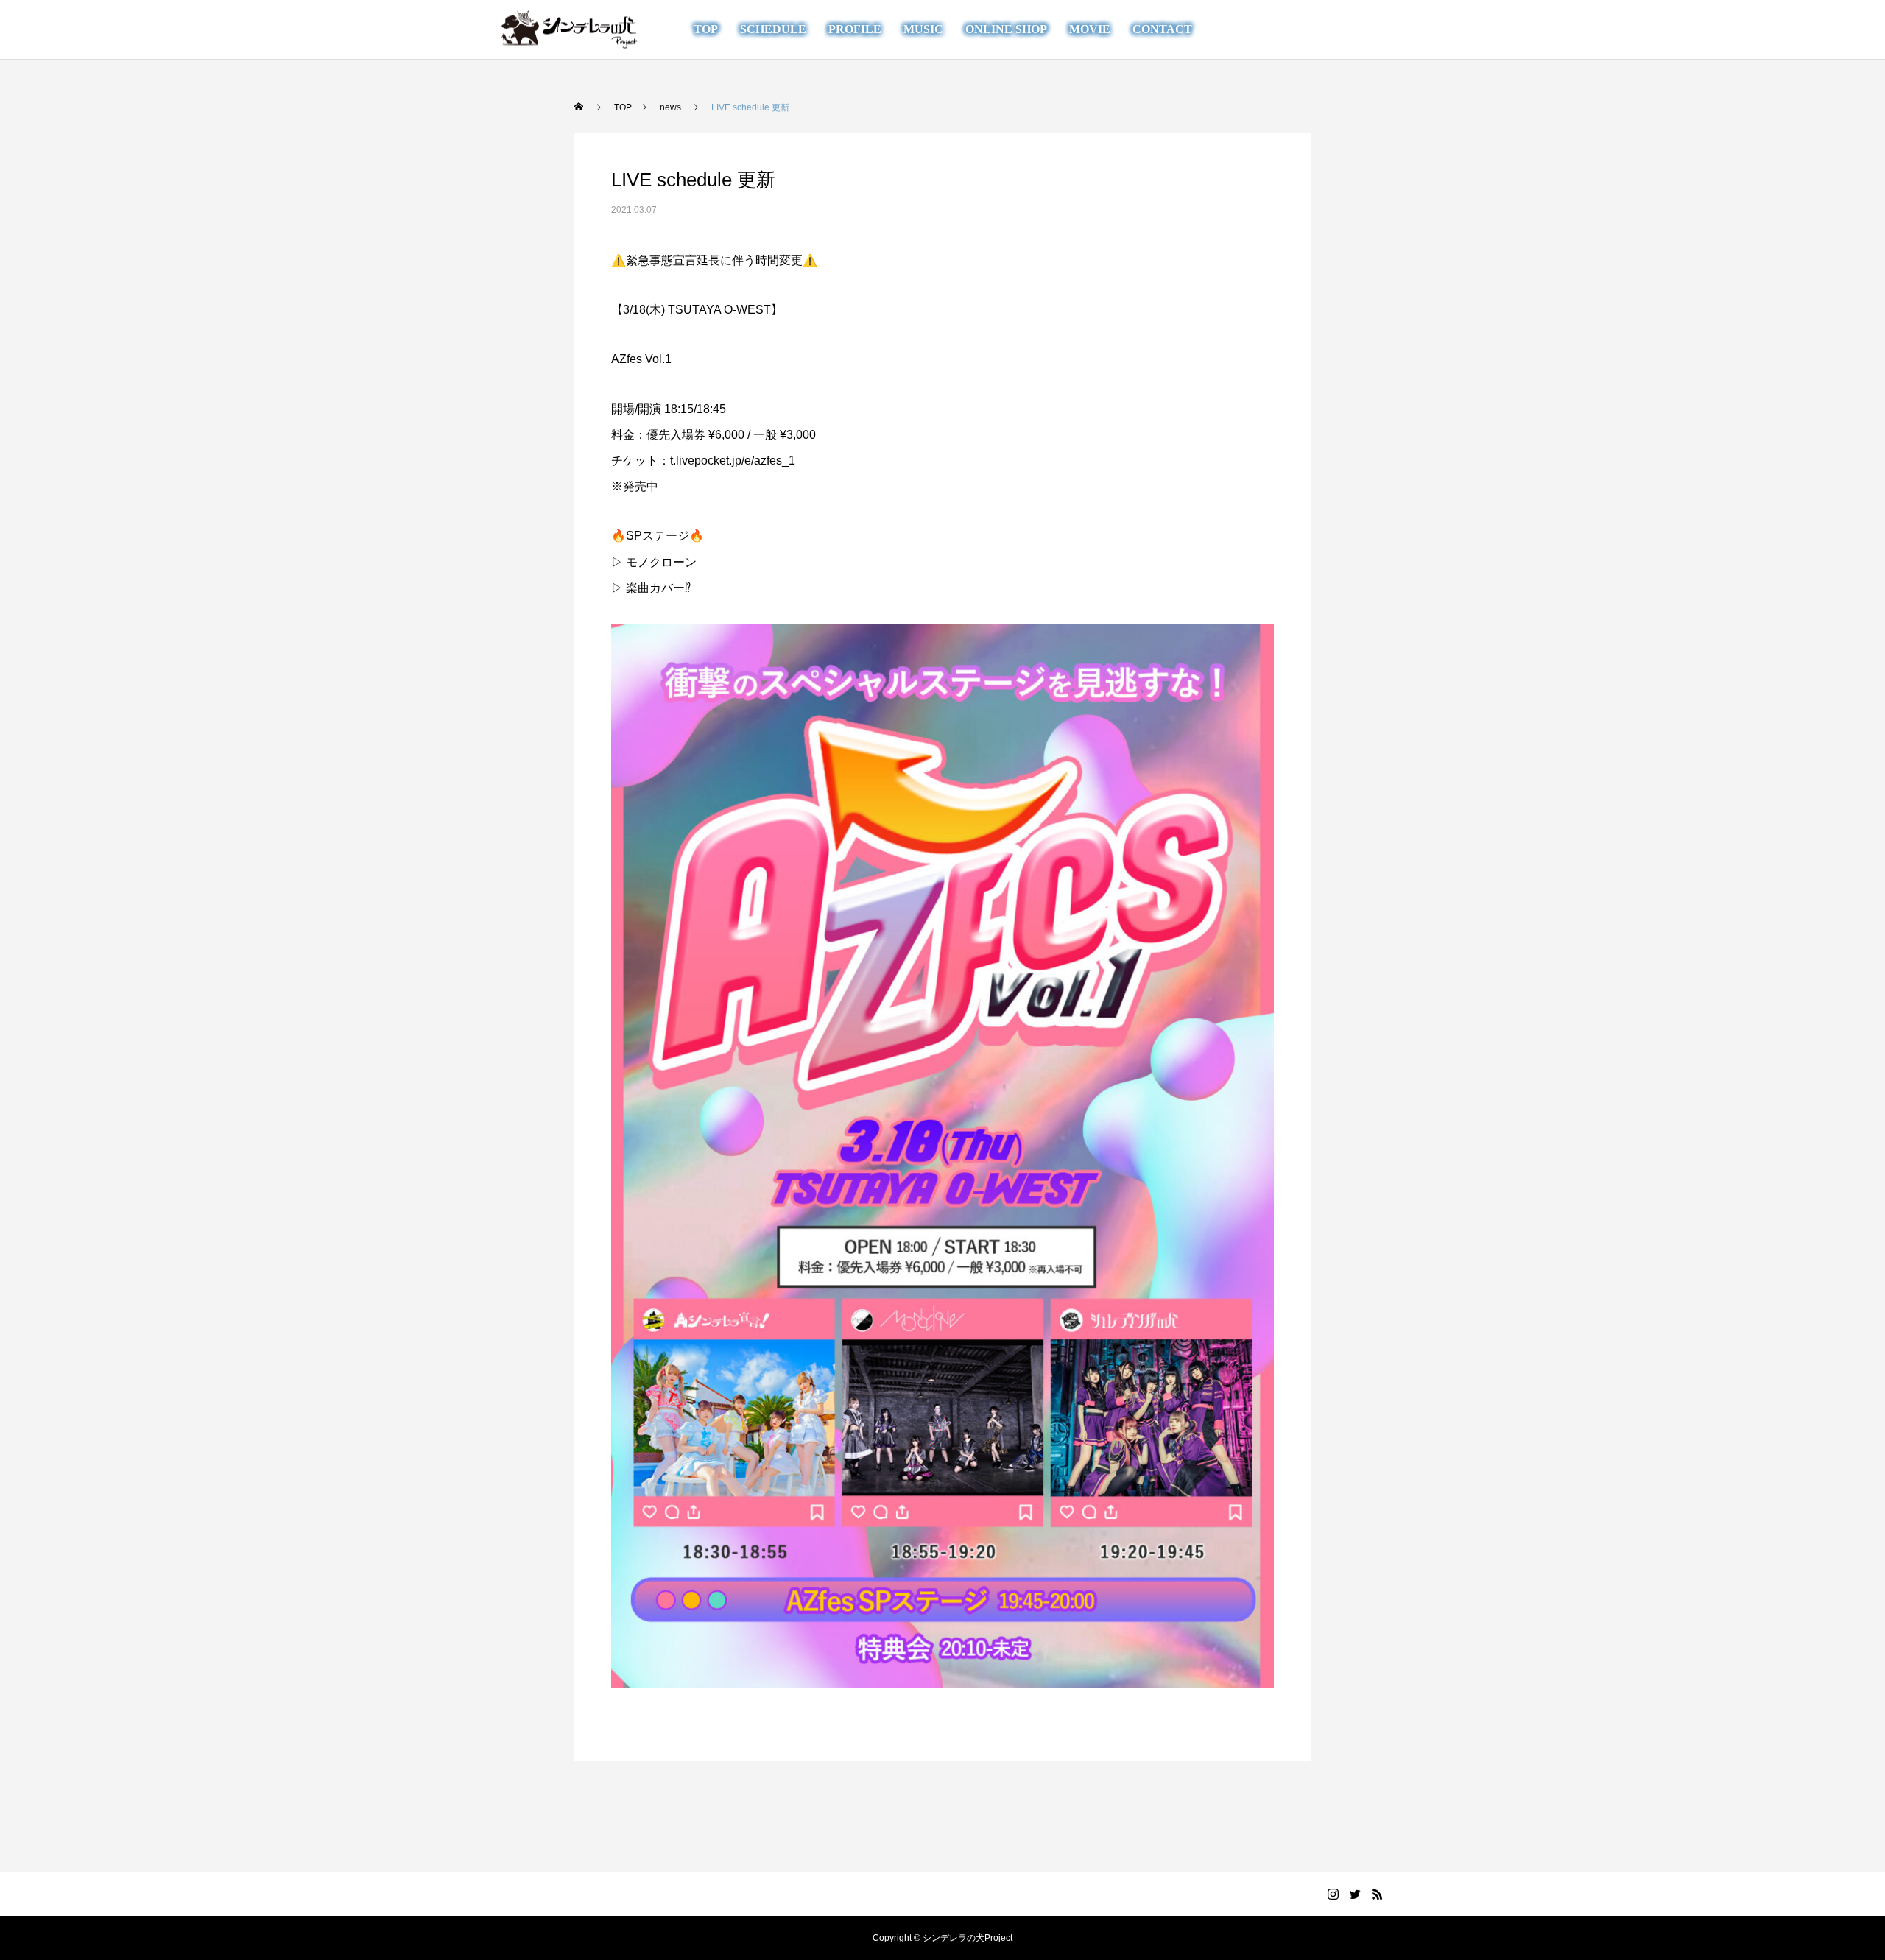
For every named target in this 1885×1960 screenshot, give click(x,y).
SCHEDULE (773, 29)
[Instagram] (1332, 29)
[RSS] (1376, 29)
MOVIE (1090, 29)
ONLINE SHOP (1006, 29)
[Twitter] (1354, 29)
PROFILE (855, 29)
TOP (706, 29)
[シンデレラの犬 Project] (569, 30)
